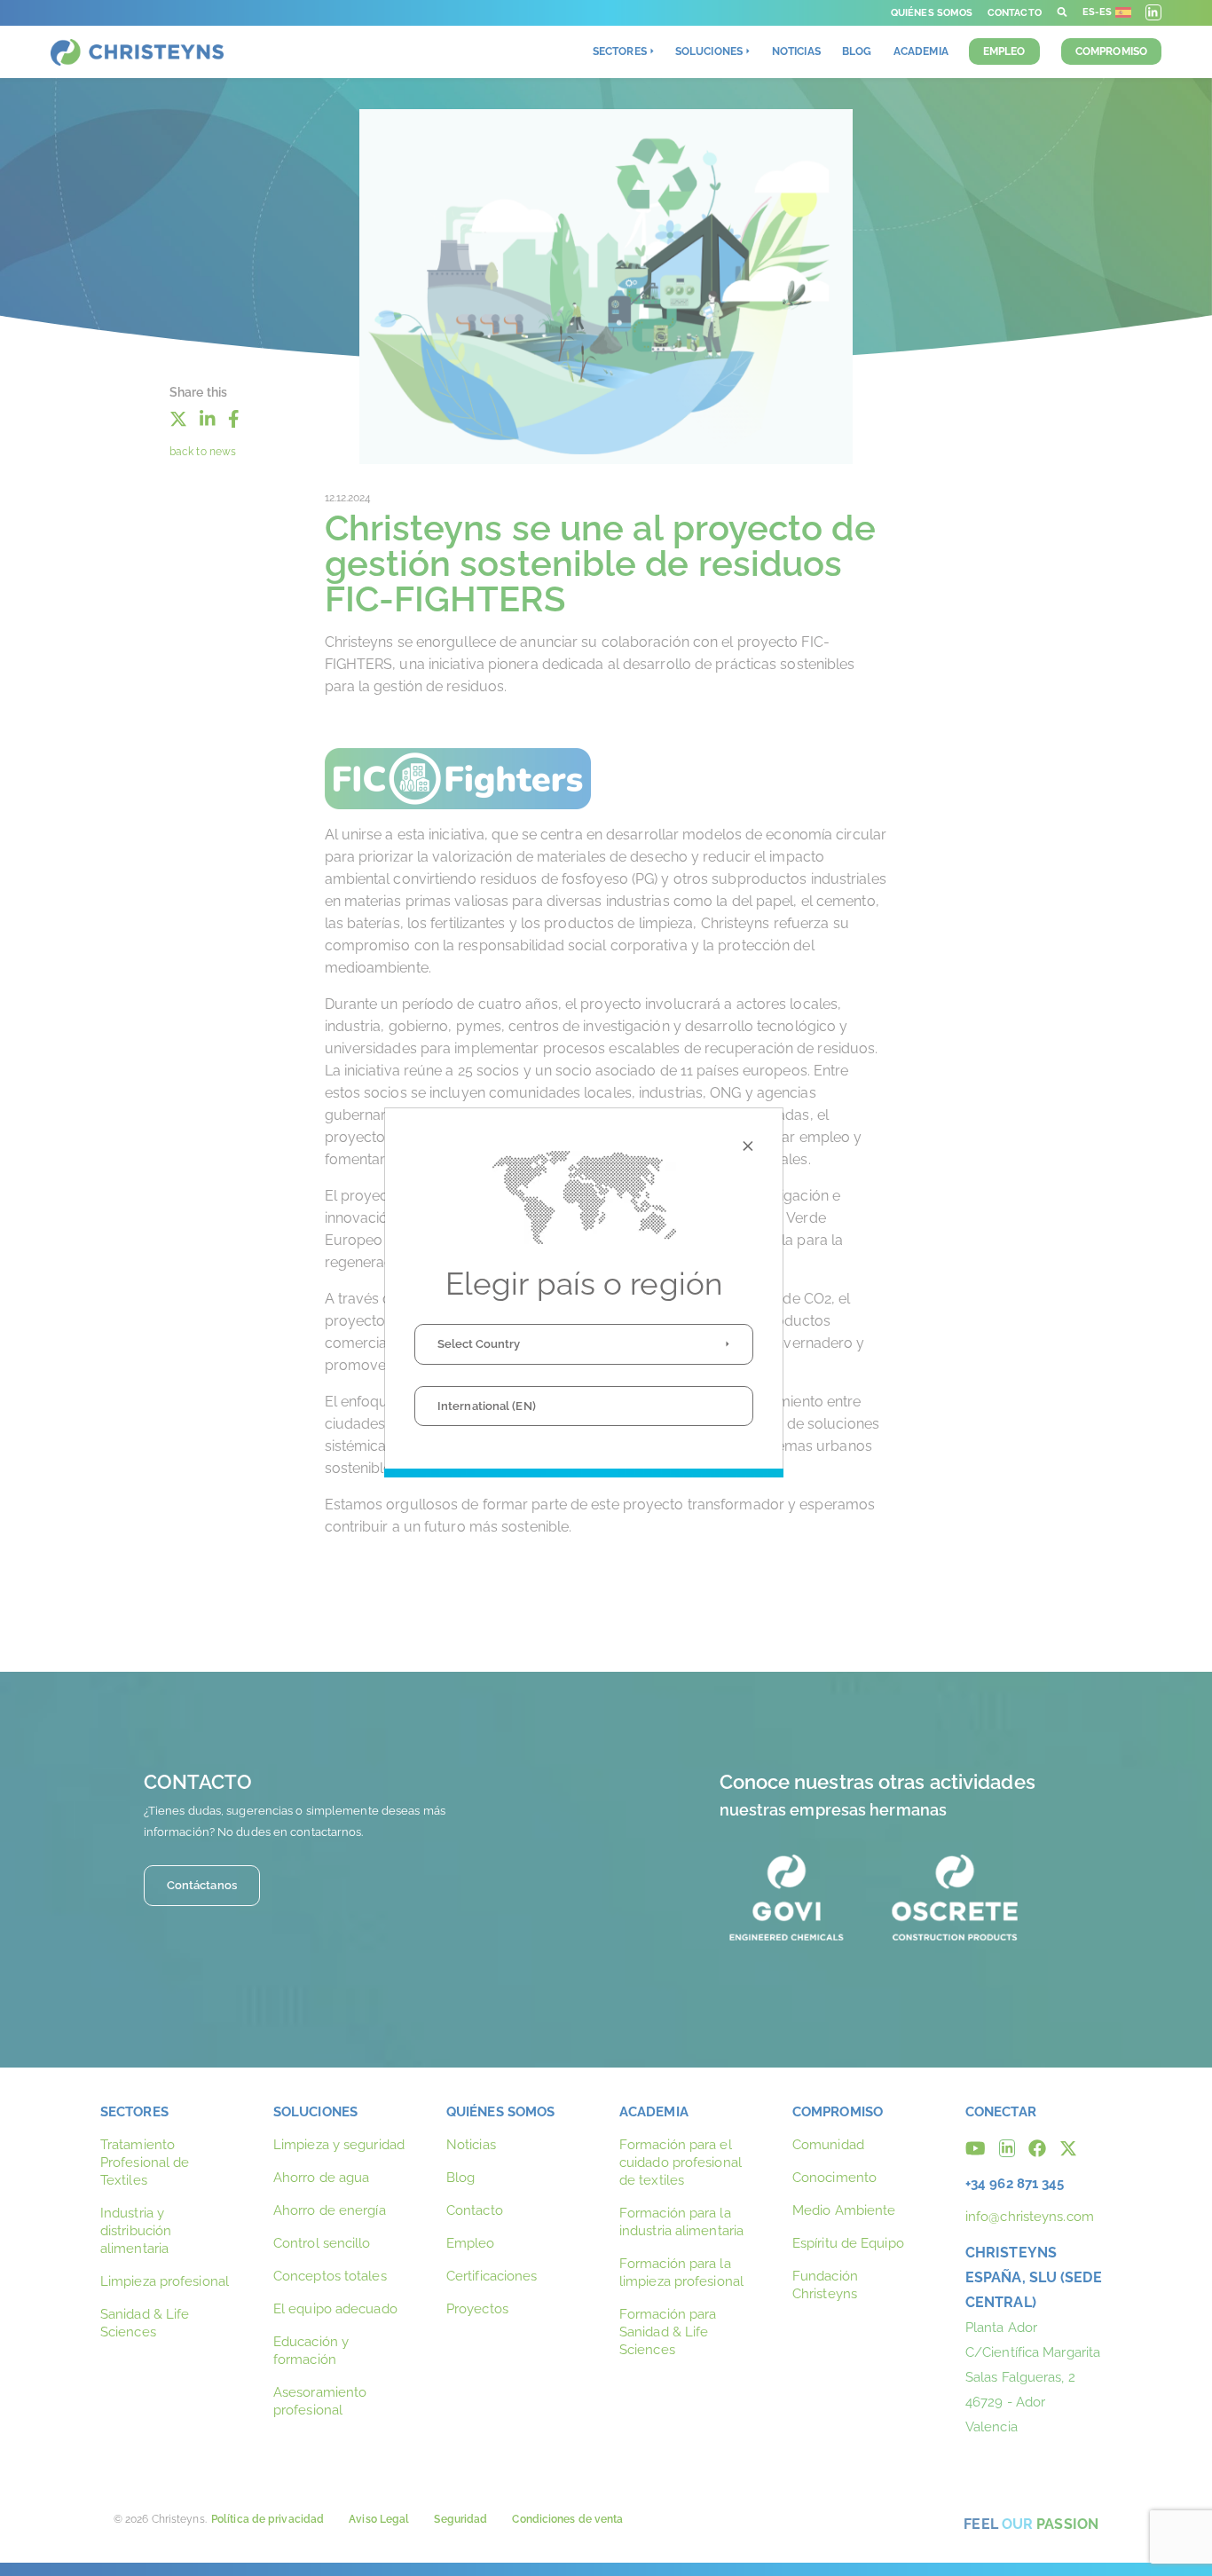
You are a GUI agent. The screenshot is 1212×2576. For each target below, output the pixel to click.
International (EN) (487, 1406)
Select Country (479, 1344)
